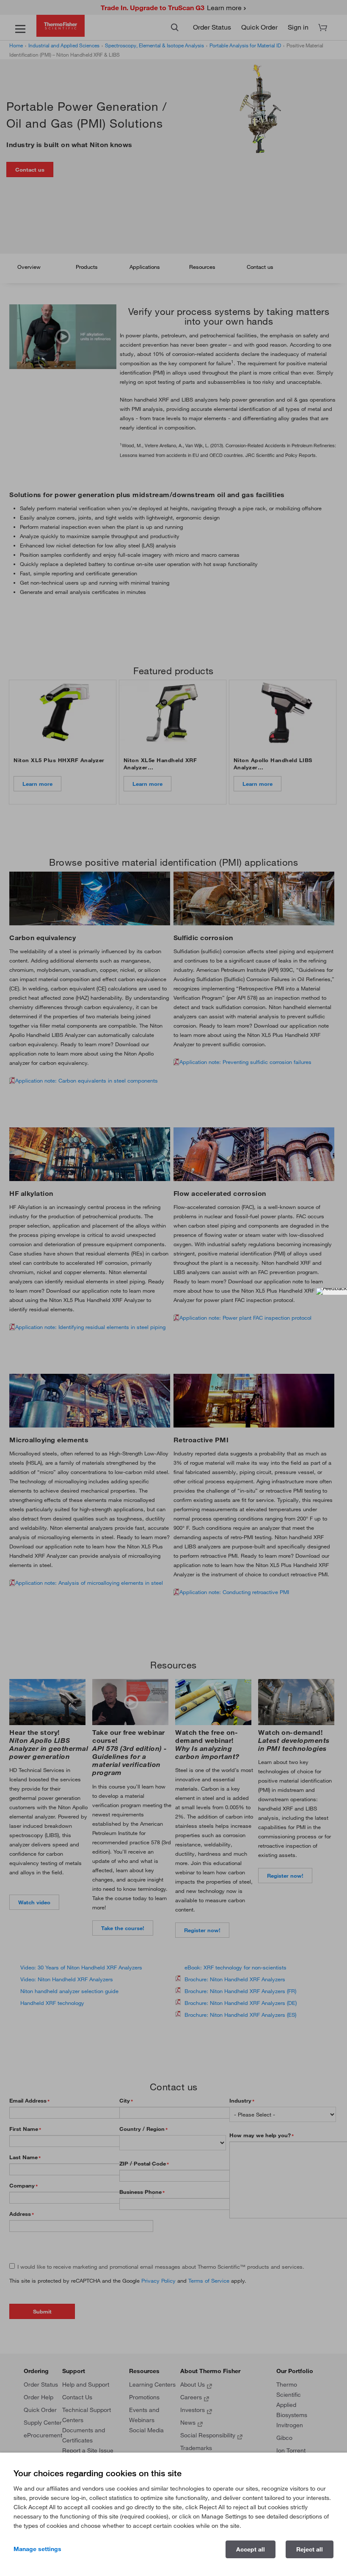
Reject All (310, 2549)
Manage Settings (37, 2549)
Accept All (251, 2549)
